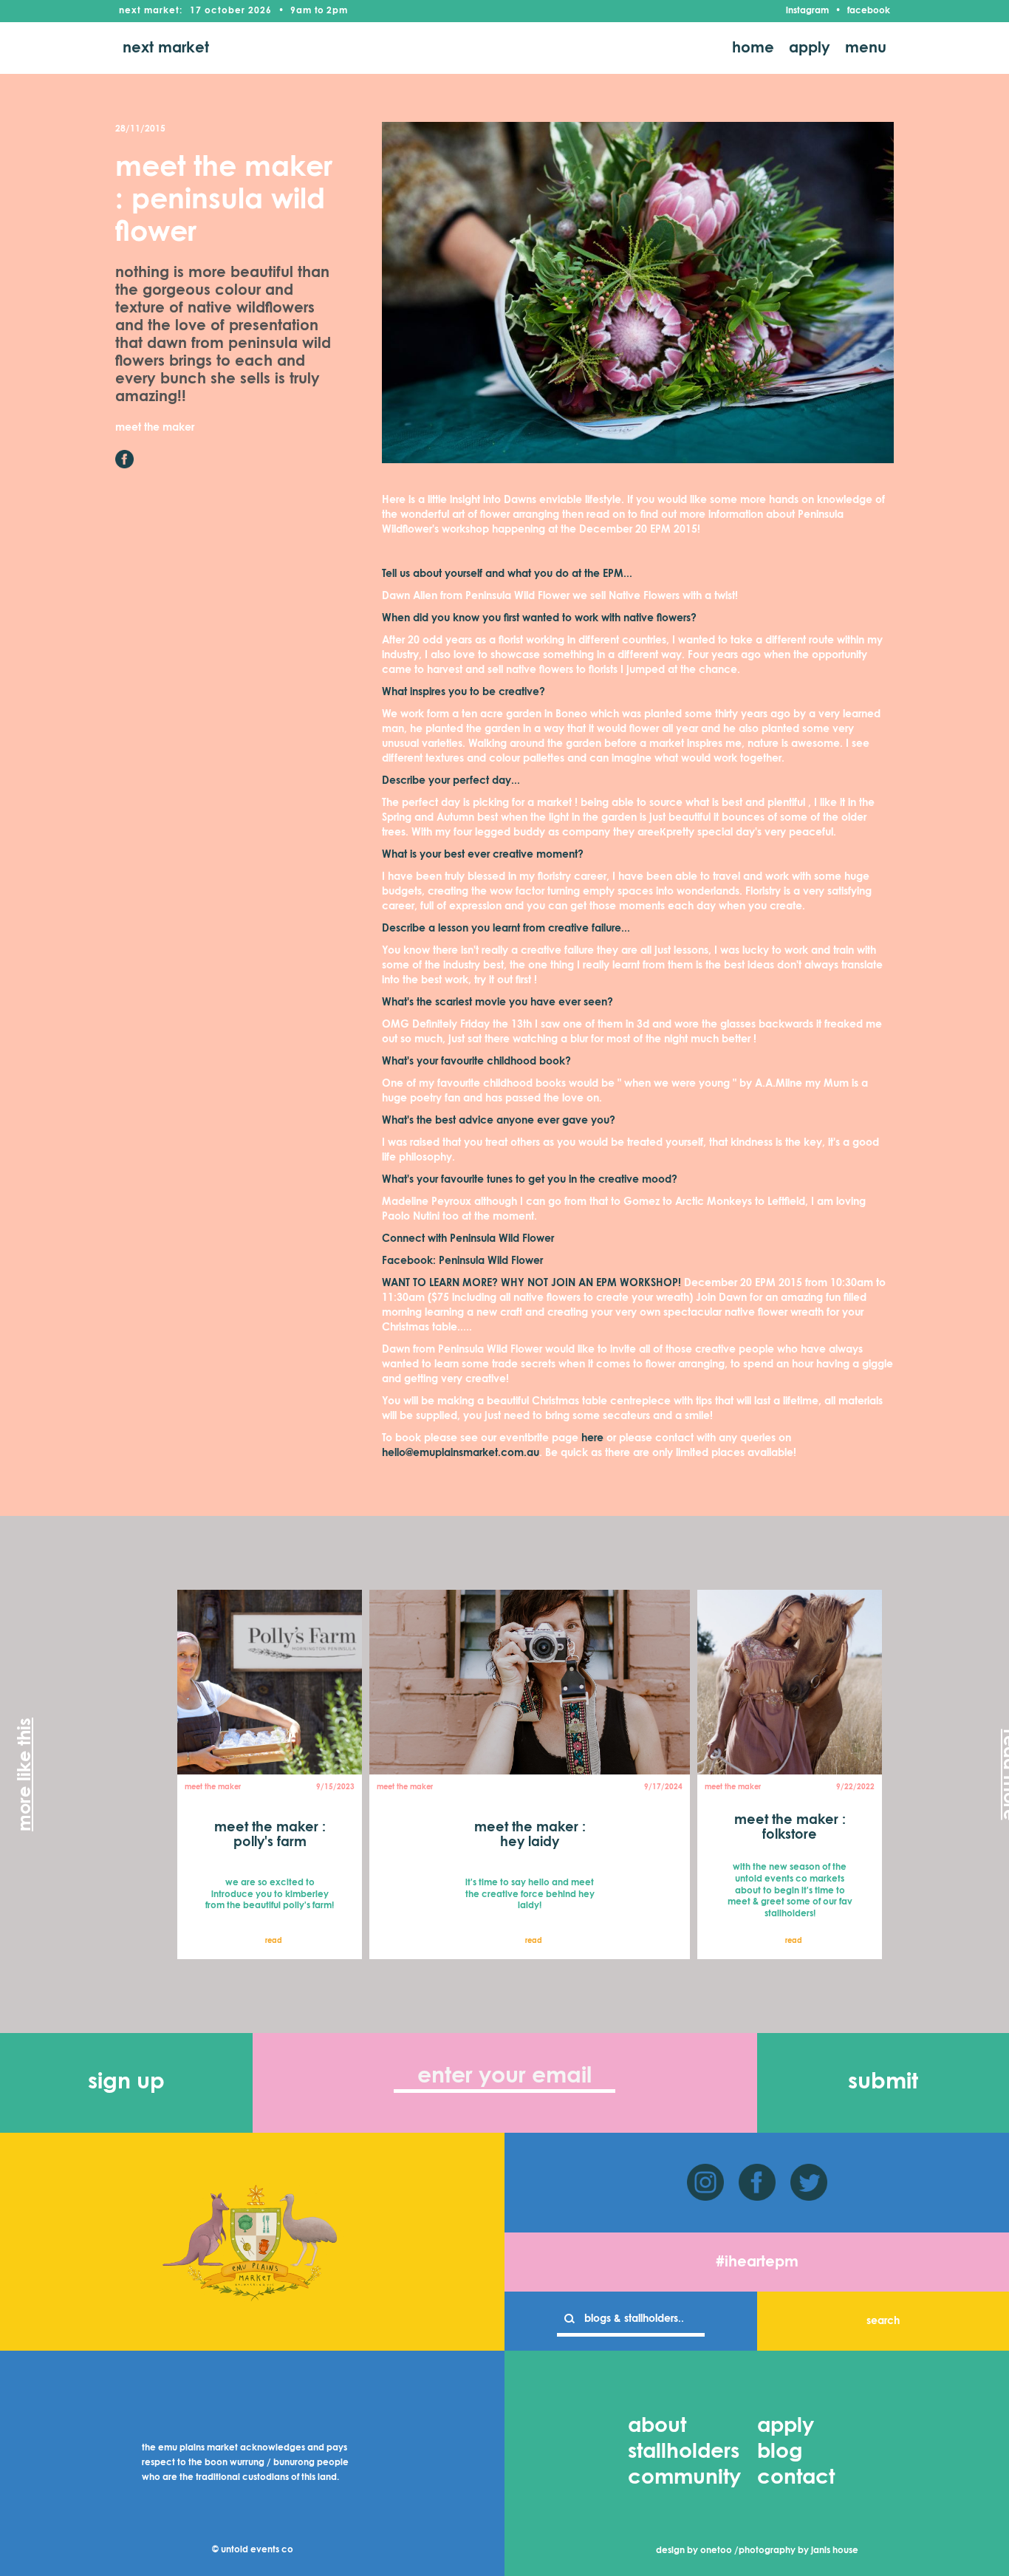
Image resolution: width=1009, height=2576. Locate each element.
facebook (869, 11)
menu (866, 48)
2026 (260, 11)
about (657, 2426)
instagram (807, 11)
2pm (337, 11)
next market (166, 48)
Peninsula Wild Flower (491, 1261)
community (684, 2478)
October (225, 11)
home (753, 48)
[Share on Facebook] (124, 459)
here (592, 1438)
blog (780, 2452)
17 (196, 11)
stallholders (684, 2452)
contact (796, 2478)
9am (301, 11)
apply (810, 48)
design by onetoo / (697, 2551)
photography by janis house (798, 2551)
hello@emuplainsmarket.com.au (461, 1453)
